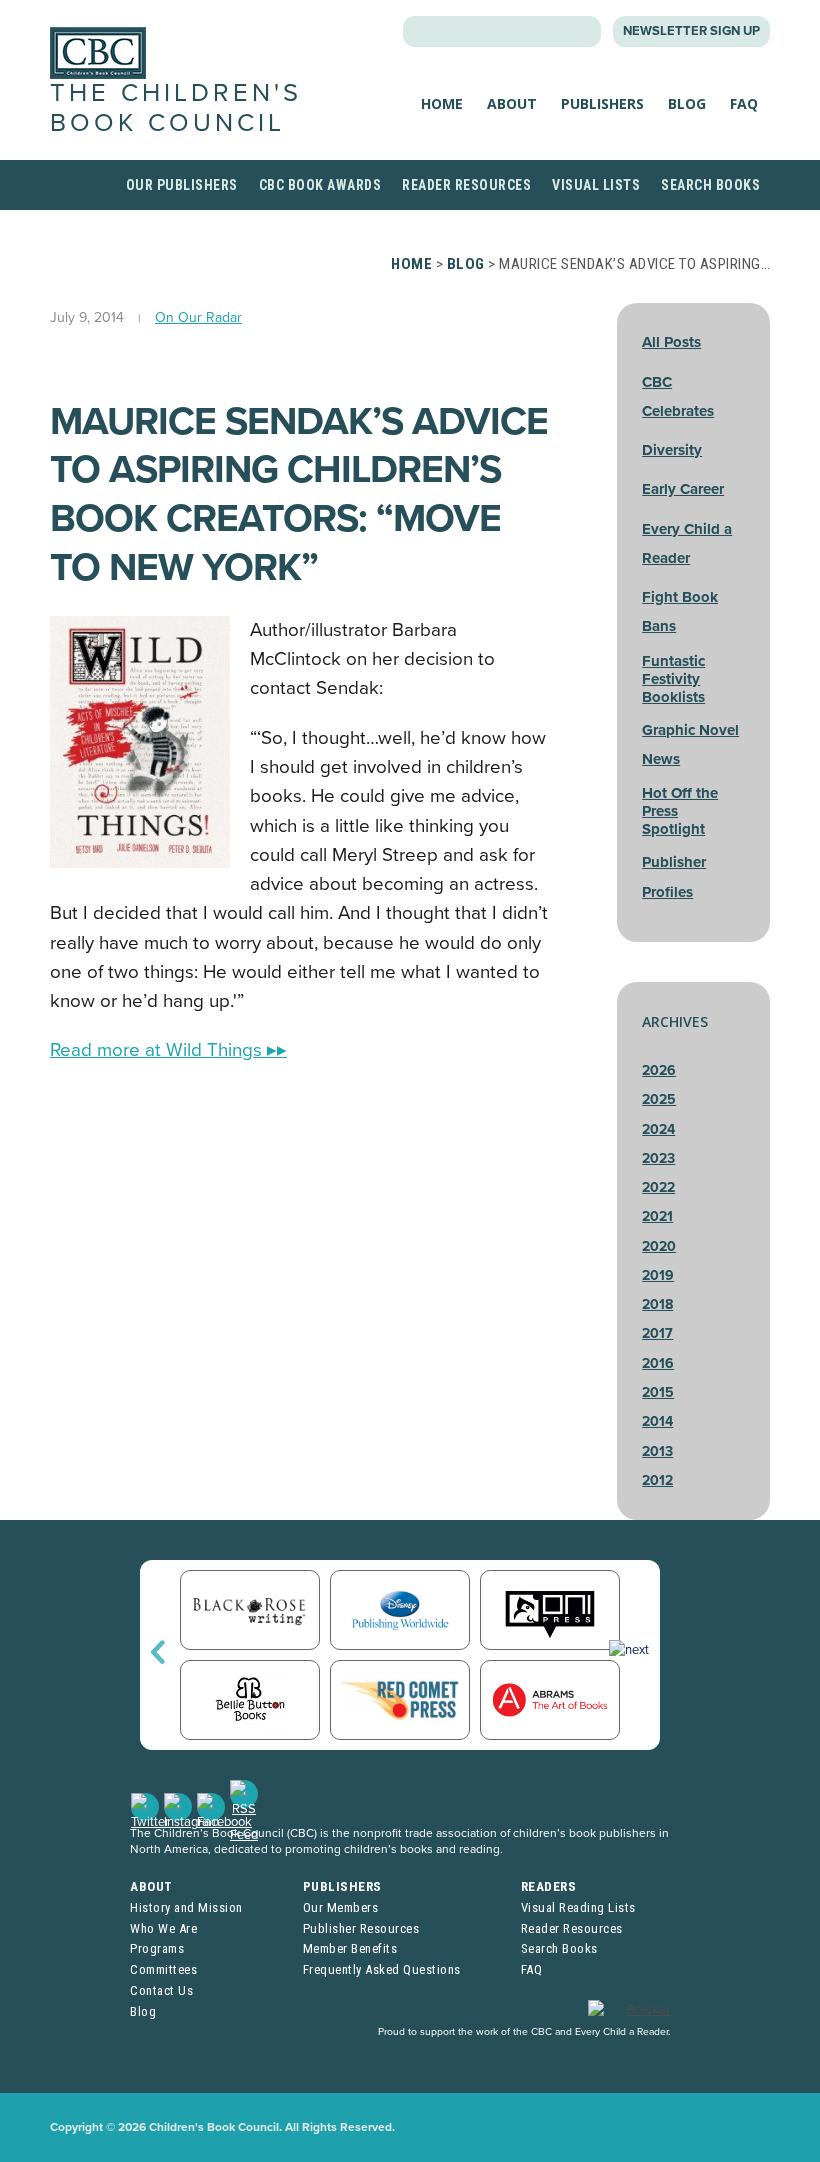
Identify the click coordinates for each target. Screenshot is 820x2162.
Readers (549, 1886)
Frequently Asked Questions (382, 1969)
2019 (658, 1275)
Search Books (710, 185)
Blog (687, 103)
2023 (658, 1158)
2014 (657, 1421)
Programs (157, 1948)
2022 (658, 1187)
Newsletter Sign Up (691, 31)
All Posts (671, 342)
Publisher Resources (361, 1928)
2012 (657, 1480)
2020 (659, 1246)
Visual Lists (596, 185)
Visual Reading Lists (578, 1907)
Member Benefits (350, 1948)
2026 (659, 1070)
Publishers (602, 103)
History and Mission (186, 1907)
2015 (658, 1392)
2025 (659, 1099)
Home (442, 103)
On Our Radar (198, 317)
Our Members (341, 1907)
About (512, 103)
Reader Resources (466, 185)
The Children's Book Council (176, 107)
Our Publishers (182, 185)
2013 (657, 1451)
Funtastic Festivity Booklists (673, 679)
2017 (657, 1333)
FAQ (744, 103)
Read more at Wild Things (168, 1050)
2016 (658, 1363)
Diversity (672, 450)
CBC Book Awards (320, 185)
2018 (657, 1304)
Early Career (683, 489)
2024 (658, 1129)
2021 (657, 1216)
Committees (163, 1969)
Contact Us (161, 1990)
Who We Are (163, 1928)
